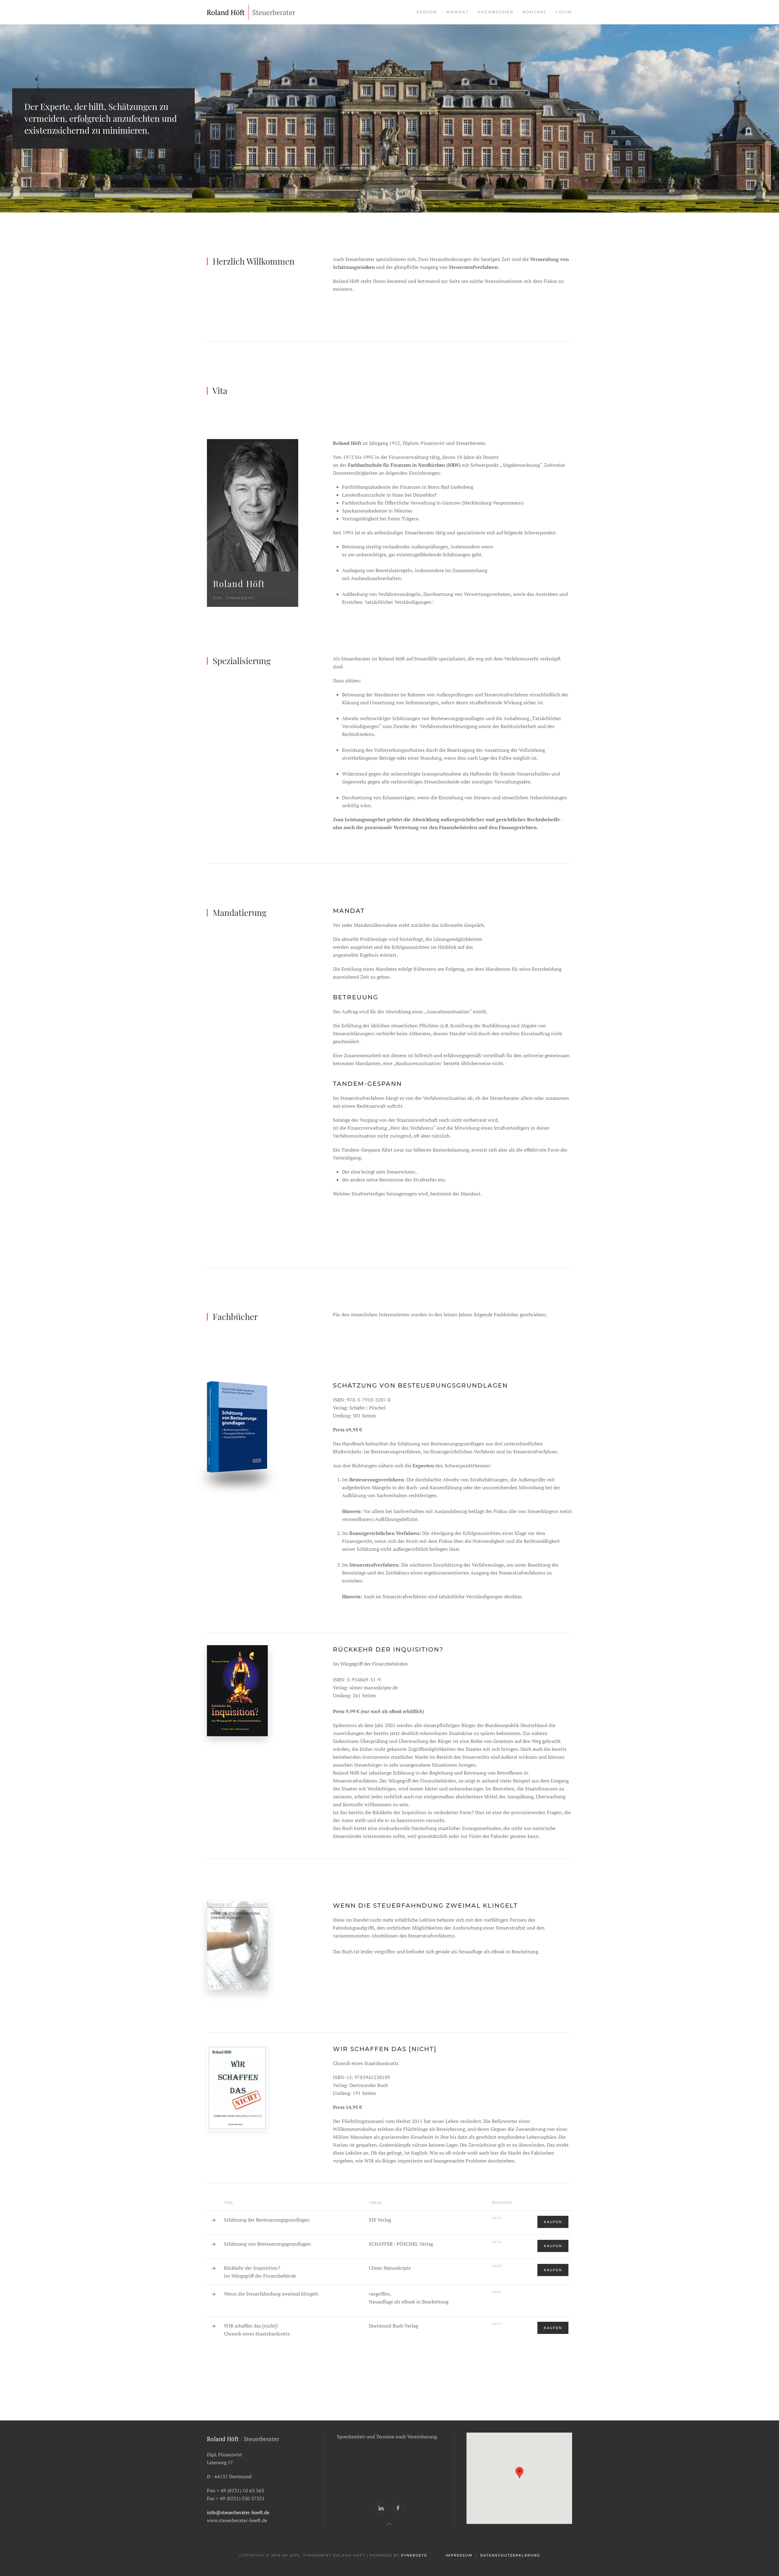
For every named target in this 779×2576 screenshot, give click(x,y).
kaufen (553, 2222)
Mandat (458, 12)
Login (564, 12)
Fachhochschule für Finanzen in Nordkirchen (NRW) (404, 465)
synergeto (415, 2555)
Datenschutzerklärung (510, 2555)
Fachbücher (496, 12)
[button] (519, 2473)
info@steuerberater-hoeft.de (238, 2512)
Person (427, 12)
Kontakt (534, 12)
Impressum (459, 2555)
